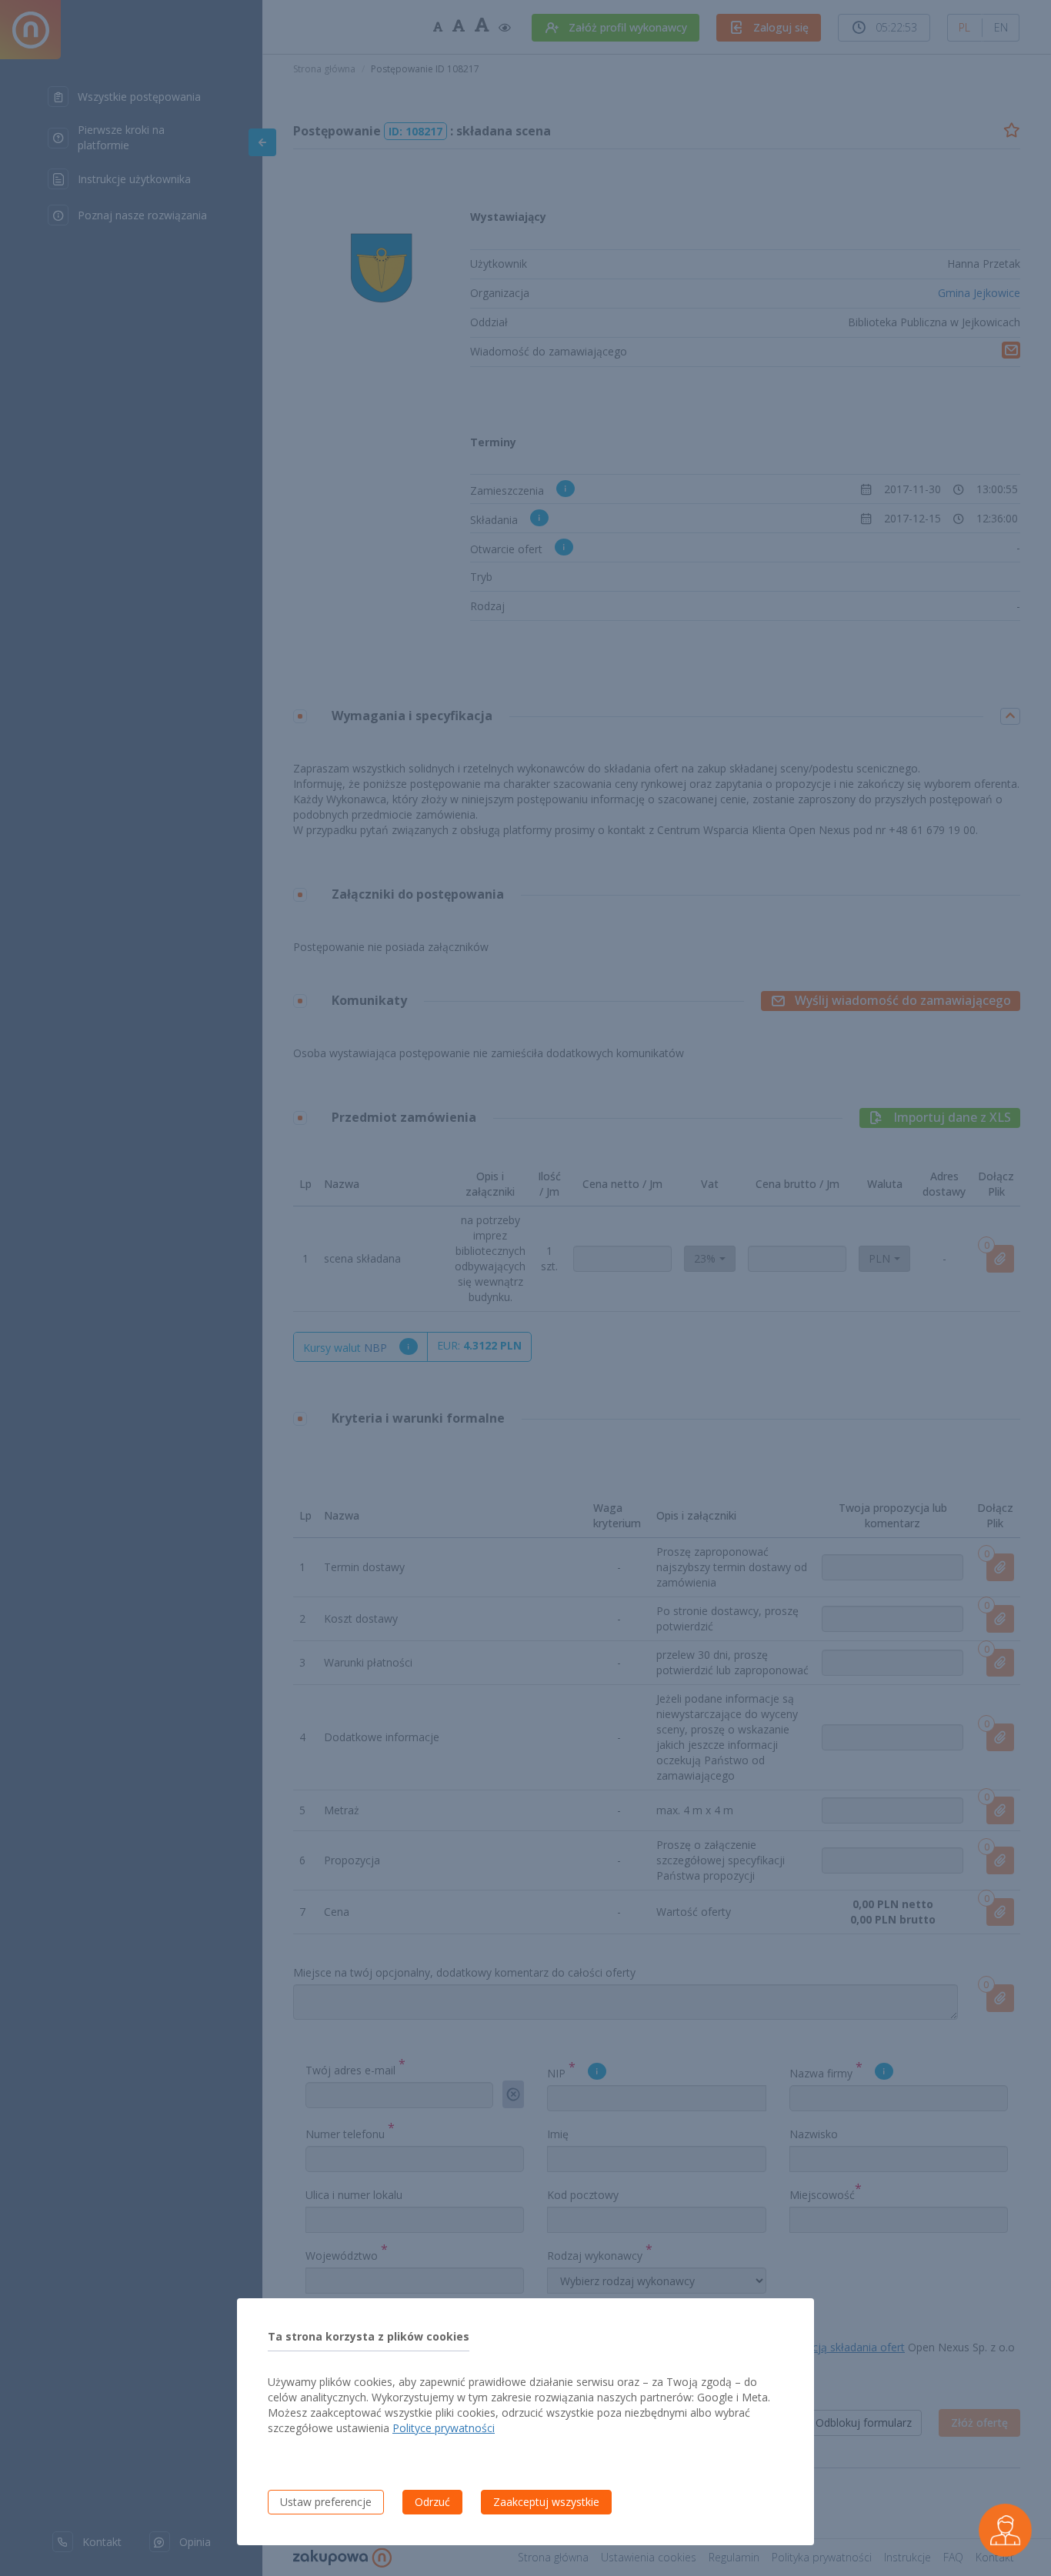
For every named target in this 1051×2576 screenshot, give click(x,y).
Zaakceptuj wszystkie (546, 2502)
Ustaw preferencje (326, 2502)
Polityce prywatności (444, 2428)
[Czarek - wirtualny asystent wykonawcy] (1005, 2530)
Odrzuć (432, 2502)
